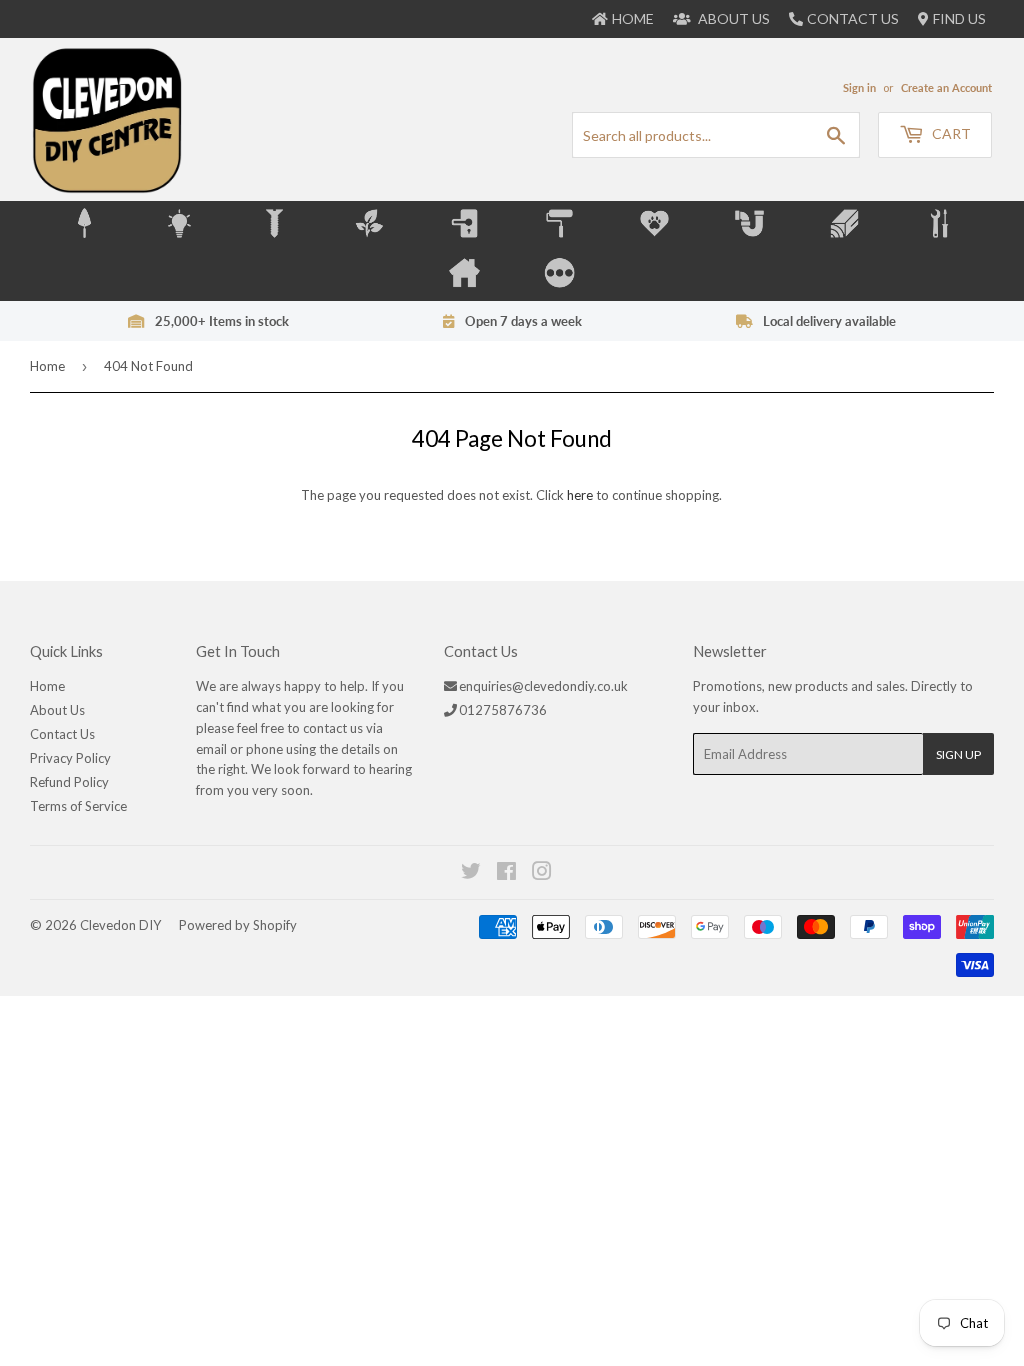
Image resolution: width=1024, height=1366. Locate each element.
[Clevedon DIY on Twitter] (472, 874)
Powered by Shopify (238, 925)
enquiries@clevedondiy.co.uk (543, 686)
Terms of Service (78, 806)
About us (732, 18)
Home (47, 366)
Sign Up (958, 754)
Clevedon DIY (120, 925)
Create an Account (946, 87)
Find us (959, 18)
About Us (57, 710)
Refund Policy (69, 782)
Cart (950, 133)
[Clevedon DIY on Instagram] (543, 874)
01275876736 (503, 710)
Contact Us (853, 18)
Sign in (859, 87)
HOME (633, 18)
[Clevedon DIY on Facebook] (507, 874)
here (580, 495)
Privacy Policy (70, 758)
